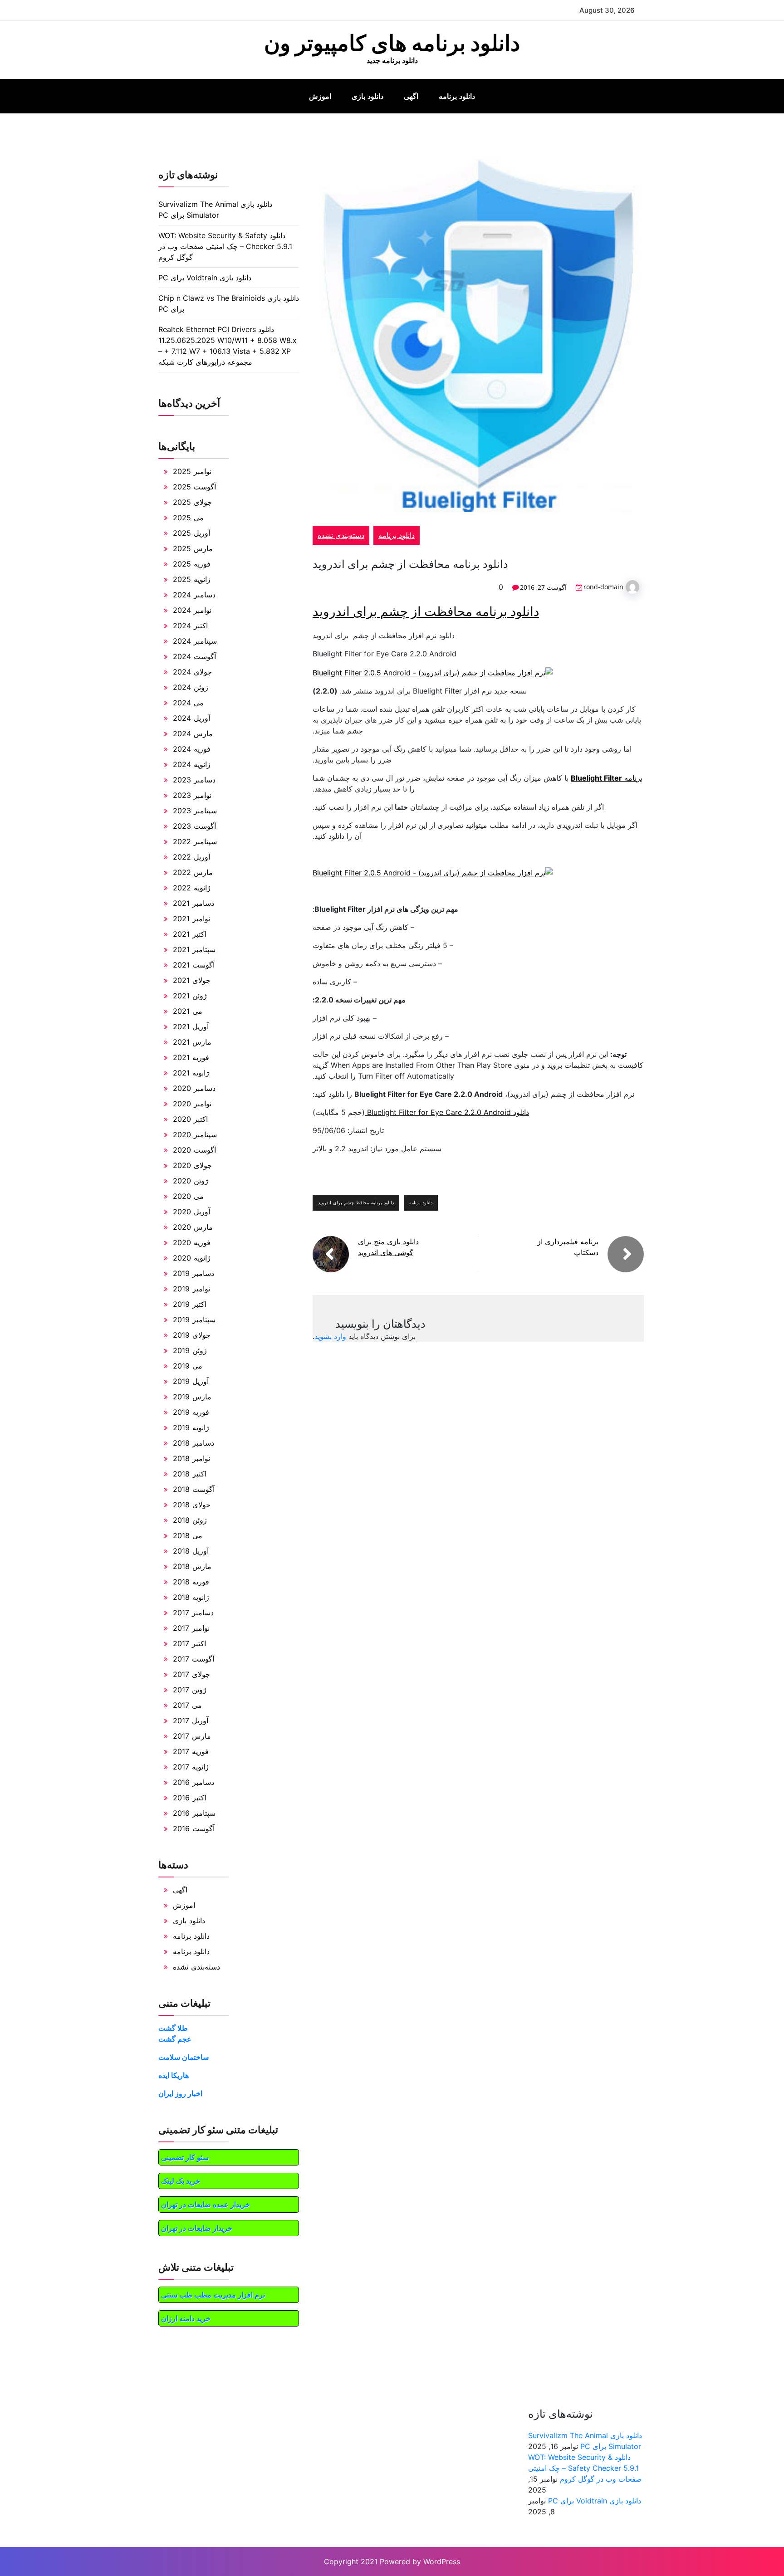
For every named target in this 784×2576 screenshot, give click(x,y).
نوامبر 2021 (191, 919)
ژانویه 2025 (192, 579)
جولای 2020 (192, 1165)
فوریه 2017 (191, 1751)
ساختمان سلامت (184, 2057)
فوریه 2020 (192, 1242)
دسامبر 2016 (194, 1782)
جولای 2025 (192, 502)
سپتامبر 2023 (195, 811)
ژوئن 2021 (190, 996)
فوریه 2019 (191, 1412)
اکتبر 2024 (190, 626)
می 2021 (188, 1011)
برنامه (607, 778)
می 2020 (188, 1196)
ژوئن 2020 (191, 1181)
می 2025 (188, 518)
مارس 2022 (193, 872)
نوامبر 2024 (192, 610)
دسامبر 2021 (194, 903)
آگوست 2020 (194, 1150)
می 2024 (188, 703)
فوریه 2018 (191, 1582)
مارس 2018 (192, 1566)
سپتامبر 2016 (194, 1813)
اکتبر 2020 (190, 1119)
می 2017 (187, 1705)
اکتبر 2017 (189, 1643)
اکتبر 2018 (190, 1474)
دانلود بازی (367, 96)
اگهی (411, 96)
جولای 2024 (192, 672)
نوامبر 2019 (191, 1289)
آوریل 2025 (191, 533)
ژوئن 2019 (190, 1350)
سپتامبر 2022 (195, 841)
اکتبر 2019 (190, 1304)
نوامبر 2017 (191, 1628)
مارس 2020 (193, 1227)
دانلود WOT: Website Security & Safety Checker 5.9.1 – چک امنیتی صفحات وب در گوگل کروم (225, 246)
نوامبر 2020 (192, 1104)
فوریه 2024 (192, 749)
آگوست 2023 (194, 826)
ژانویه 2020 (192, 1258)
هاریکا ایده (174, 2075)
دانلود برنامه (457, 96)
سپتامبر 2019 (194, 1320)
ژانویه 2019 (191, 1427)
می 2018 (188, 1535)
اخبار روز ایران (180, 2093)
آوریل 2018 (191, 1551)
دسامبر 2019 (194, 1273)
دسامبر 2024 (194, 595)
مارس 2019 (192, 1397)
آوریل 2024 (191, 718)
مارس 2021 (192, 1042)
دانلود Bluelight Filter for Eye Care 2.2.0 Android (447, 1112)
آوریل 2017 (191, 1721)
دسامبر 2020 (194, 1088)
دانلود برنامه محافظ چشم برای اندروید (356, 1202)
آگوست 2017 (194, 1659)
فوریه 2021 (191, 1057)
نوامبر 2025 (192, 471)
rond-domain (603, 587)
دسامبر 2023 (194, 780)
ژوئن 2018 (190, 1520)
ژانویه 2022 (192, 888)
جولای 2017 (191, 1674)
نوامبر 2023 (192, 795)
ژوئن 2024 (191, 687)
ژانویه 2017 (191, 1767)
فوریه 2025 (192, 564)
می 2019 (188, 1366)
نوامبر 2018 (191, 1458)
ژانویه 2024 (192, 764)
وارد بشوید (330, 1336)
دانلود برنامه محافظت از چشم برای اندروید (426, 611)
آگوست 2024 (194, 656)
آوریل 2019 (191, 1381)
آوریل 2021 (191, 1026)
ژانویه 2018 (191, 1597)
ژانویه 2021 (191, 1073)
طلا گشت (173, 2028)
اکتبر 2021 (190, 934)
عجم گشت (175, 2039)
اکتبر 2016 (190, 1798)
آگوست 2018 (194, 1489)
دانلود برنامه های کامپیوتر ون (392, 43)
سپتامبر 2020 (195, 1134)
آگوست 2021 (194, 965)
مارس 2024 (193, 733)
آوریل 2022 (191, 857)
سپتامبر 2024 (195, 641)
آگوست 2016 (194, 1828)
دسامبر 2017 (193, 1613)
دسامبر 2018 (194, 1443)
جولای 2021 (192, 980)
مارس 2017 (192, 1736)
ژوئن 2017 (190, 1690)
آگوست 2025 (194, 487)
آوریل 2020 (191, 1212)
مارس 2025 (193, 548)
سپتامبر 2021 (194, 949)
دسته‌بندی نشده (341, 535)
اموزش (320, 96)
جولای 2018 (192, 1505)
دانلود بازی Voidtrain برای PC (205, 278)
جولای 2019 (192, 1335)
